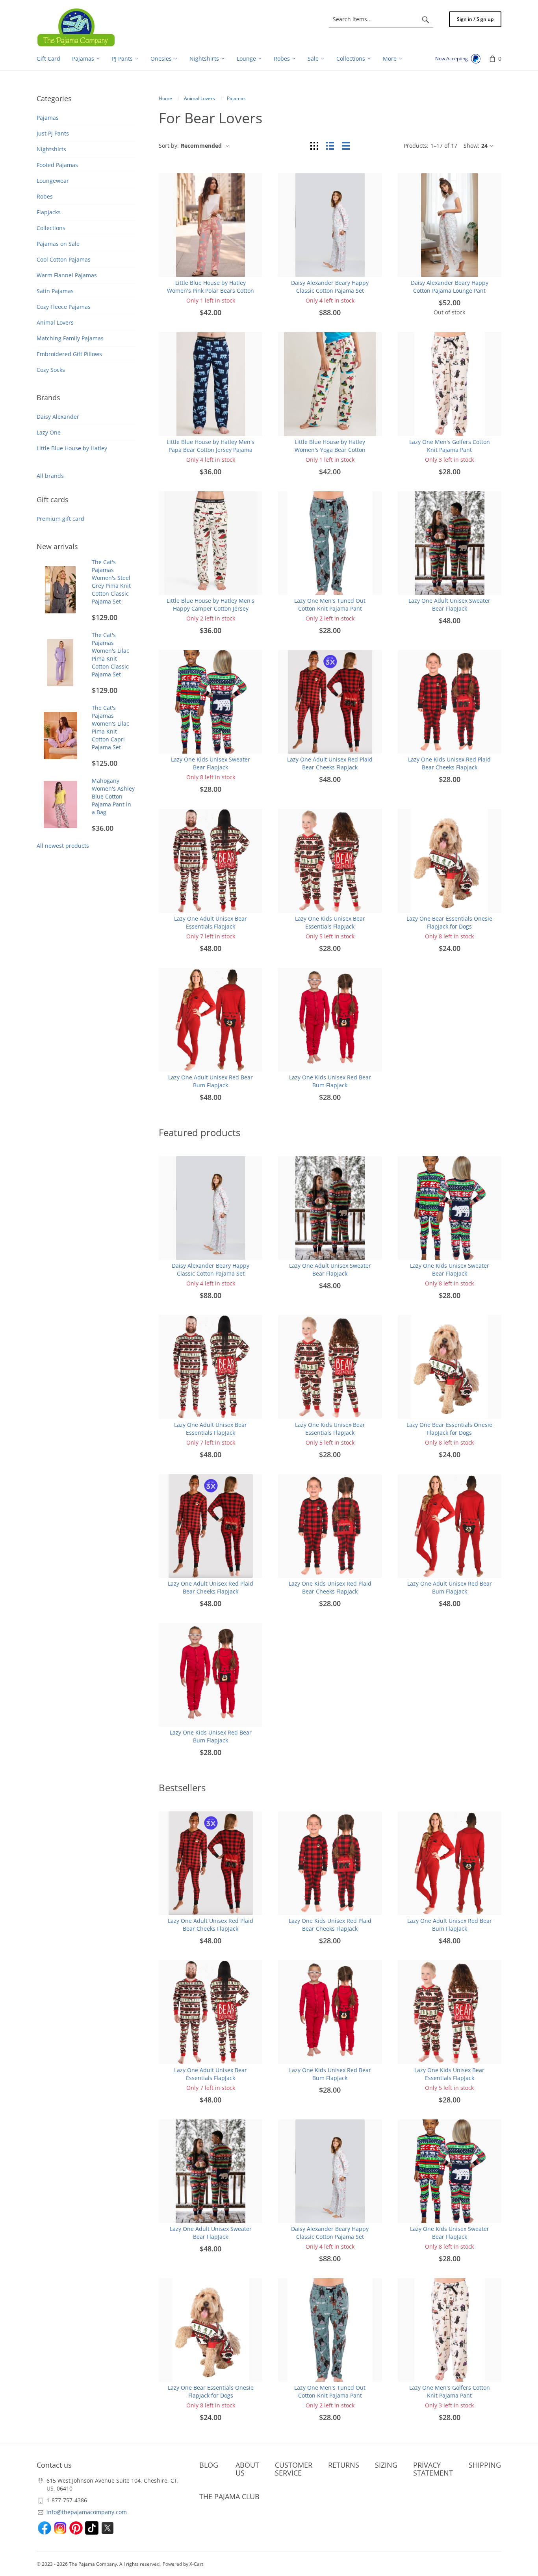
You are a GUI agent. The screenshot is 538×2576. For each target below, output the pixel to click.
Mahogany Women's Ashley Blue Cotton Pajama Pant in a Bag (113, 796)
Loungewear (53, 181)
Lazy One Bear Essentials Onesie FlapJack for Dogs (449, 922)
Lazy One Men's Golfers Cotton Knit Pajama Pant (450, 446)
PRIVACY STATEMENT (433, 2469)
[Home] (76, 27)
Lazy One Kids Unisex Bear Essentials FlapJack (330, 922)
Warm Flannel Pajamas (67, 275)
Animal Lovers (55, 322)
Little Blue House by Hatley (72, 448)
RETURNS (344, 2465)
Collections (51, 228)
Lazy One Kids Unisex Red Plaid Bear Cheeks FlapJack (449, 763)
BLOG (209, 2465)
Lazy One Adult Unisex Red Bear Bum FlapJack (211, 1081)
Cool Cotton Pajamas (64, 259)
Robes (45, 196)
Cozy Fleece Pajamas (64, 307)
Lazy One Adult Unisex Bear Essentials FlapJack (211, 922)
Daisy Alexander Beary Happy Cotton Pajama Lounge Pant (450, 287)
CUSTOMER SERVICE (294, 2469)
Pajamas (48, 118)
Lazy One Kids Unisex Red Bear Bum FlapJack (330, 1081)
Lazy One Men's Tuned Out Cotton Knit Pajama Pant (330, 605)
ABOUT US (247, 2469)
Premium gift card (60, 519)
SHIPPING (485, 2465)
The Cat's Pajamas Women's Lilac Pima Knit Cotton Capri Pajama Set (110, 727)
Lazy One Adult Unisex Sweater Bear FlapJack (449, 605)
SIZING (386, 2465)
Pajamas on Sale (58, 244)
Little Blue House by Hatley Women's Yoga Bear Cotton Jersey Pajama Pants (330, 450)
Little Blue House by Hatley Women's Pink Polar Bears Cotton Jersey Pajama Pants (211, 291)
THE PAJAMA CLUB (229, 2496)
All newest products (63, 846)
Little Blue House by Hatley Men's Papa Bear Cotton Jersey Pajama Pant (211, 450)
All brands (50, 476)
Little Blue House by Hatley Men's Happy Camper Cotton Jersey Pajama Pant (211, 608)
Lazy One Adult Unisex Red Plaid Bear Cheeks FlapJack (330, 763)
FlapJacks (49, 212)
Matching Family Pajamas (70, 338)
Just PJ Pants (53, 133)
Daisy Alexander (58, 417)
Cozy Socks (51, 370)
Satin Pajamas (55, 291)
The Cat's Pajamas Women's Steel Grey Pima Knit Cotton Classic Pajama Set (111, 582)
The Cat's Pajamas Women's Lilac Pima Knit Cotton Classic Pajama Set (110, 655)
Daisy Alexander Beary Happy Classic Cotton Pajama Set (330, 287)
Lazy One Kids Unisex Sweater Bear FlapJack (211, 763)
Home (165, 98)
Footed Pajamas (57, 165)
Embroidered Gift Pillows (69, 354)
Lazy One (49, 432)
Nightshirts (51, 149)
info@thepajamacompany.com (87, 2512)
